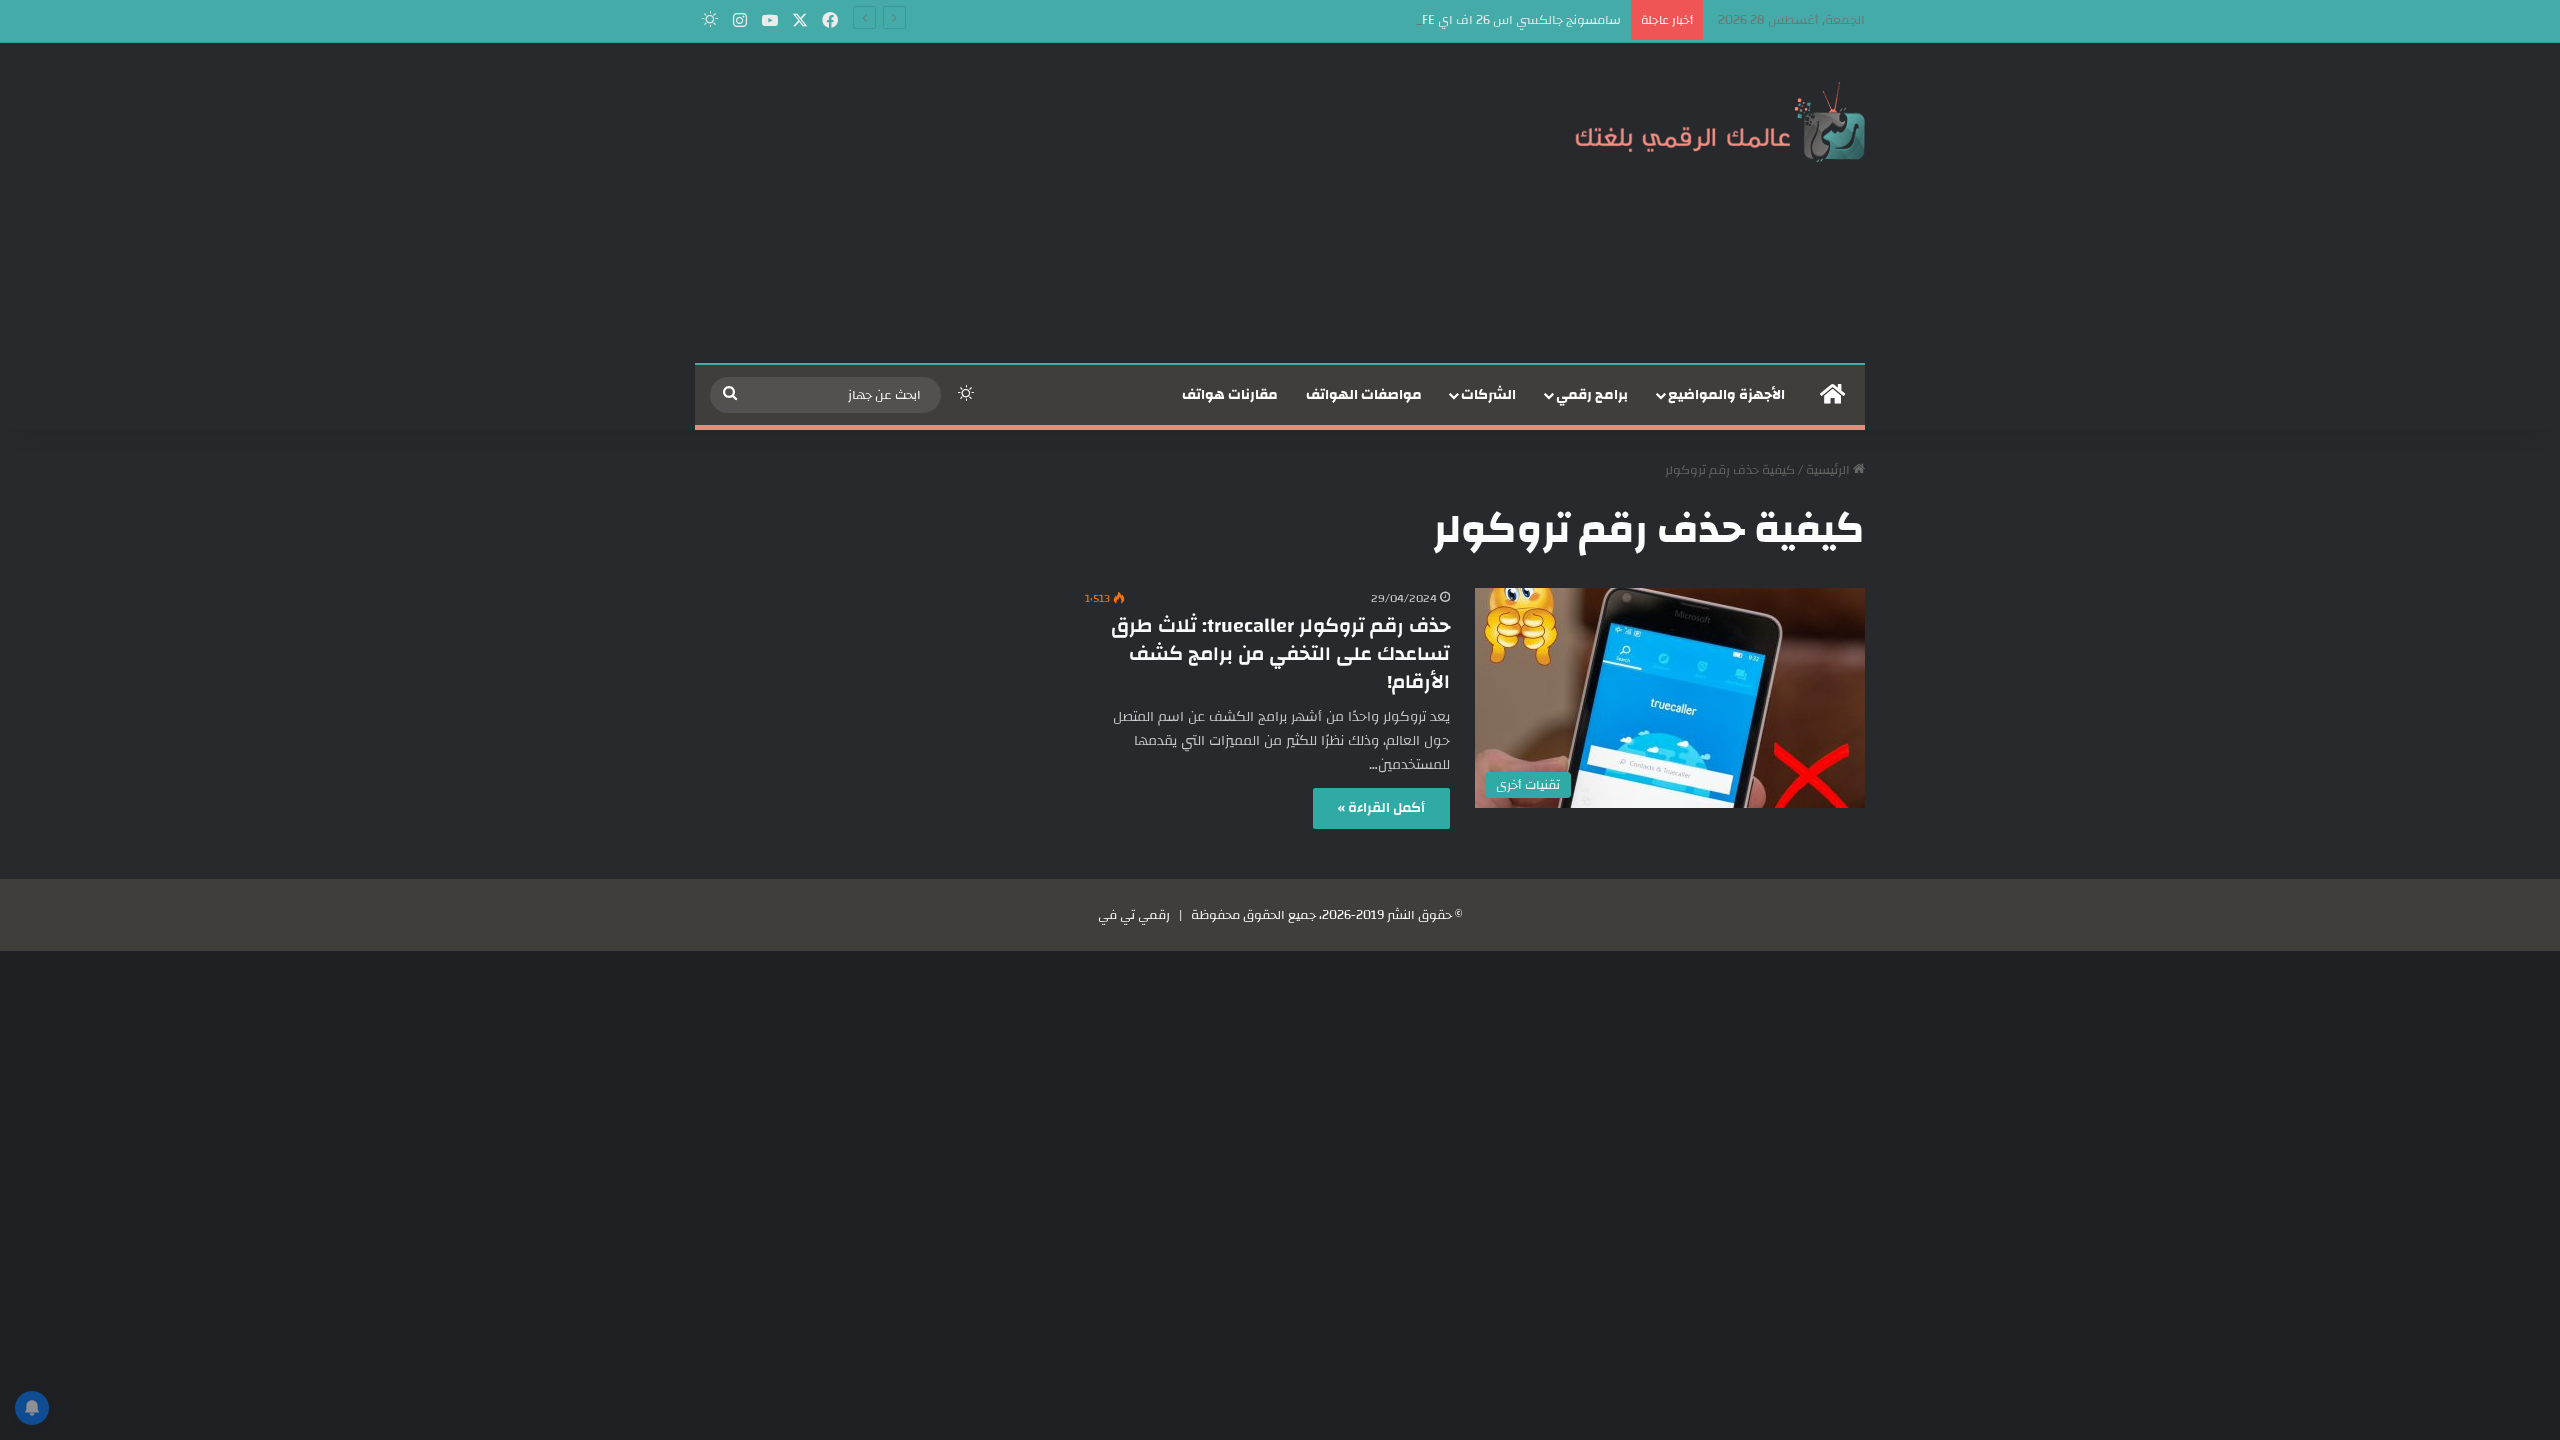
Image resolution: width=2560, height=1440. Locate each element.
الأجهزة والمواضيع (1726, 395)
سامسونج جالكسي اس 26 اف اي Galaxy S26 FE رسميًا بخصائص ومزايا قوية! (1412, 20)
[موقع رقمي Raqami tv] (1720, 118)
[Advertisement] (1080, 203)
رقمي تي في (1134, 915)
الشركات (1488, 395)
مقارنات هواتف (1230, 395)
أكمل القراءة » (1381, 808)
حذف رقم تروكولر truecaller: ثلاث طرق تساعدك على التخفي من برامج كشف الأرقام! (1280, 653)
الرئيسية (1829, 470)
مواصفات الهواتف (1364, 395)
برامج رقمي (1592, 395)
